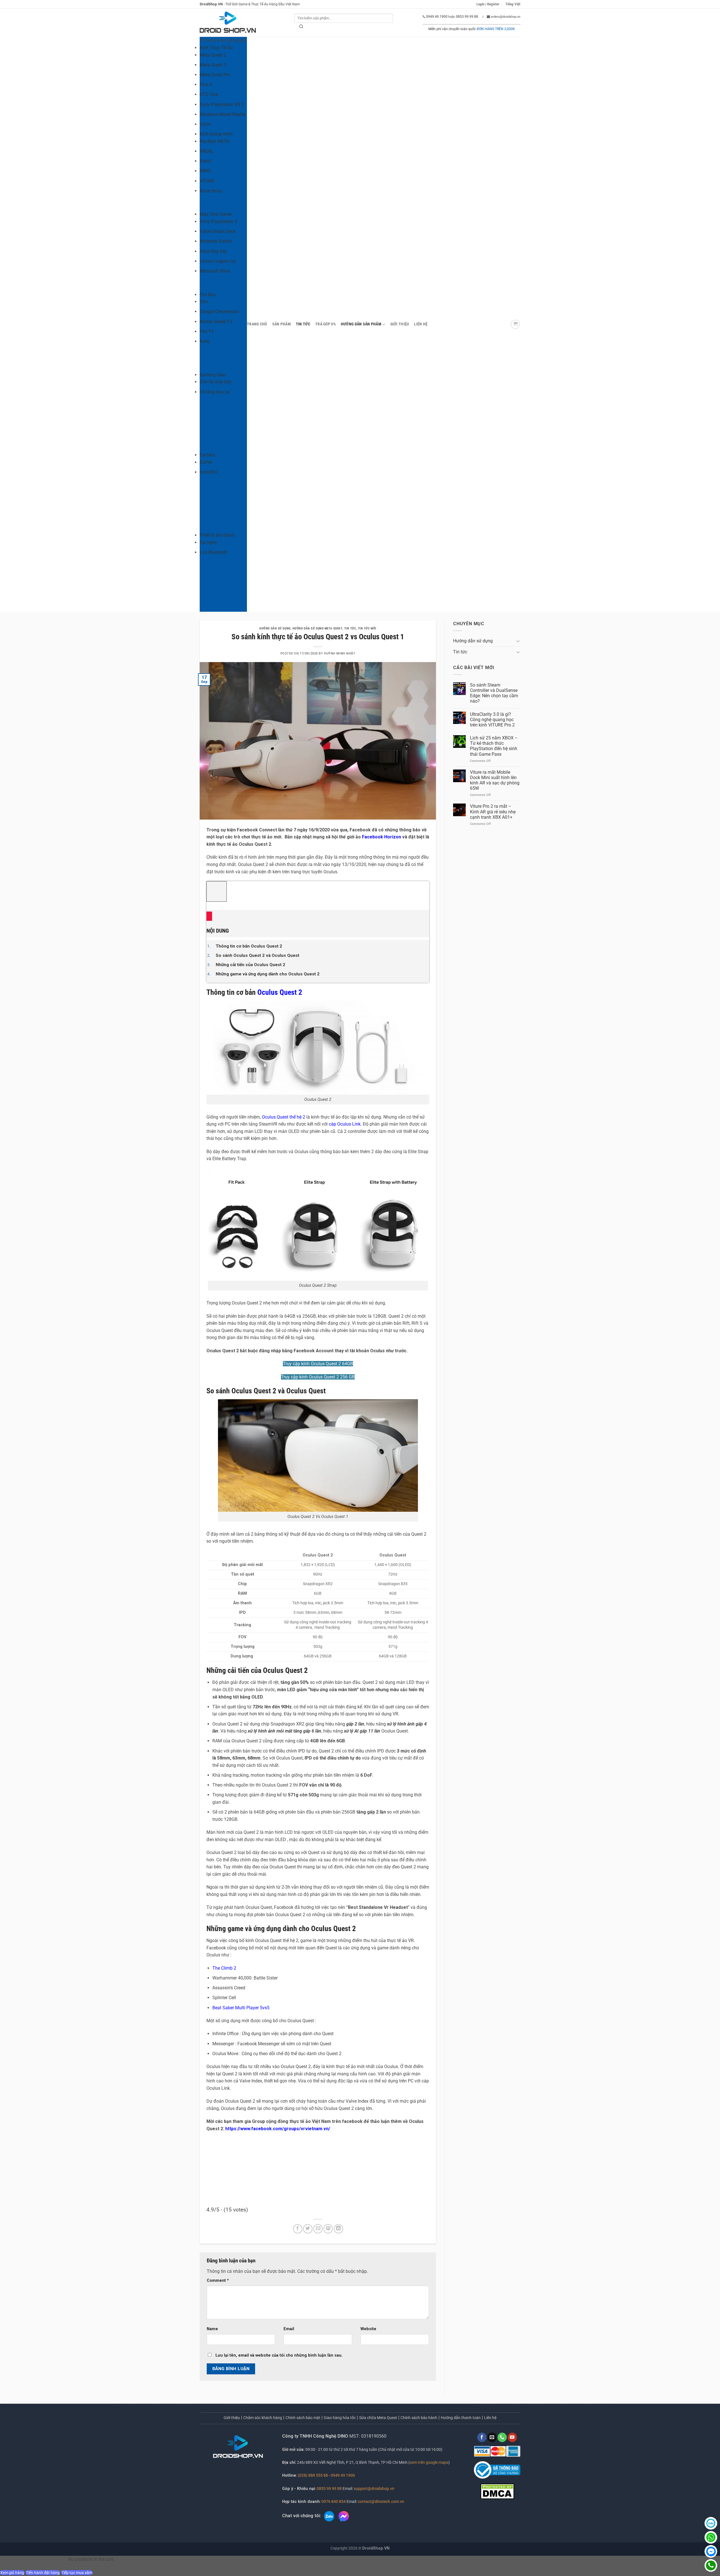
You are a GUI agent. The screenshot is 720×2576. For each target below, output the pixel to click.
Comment (218, 2281)
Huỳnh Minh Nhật (340, 653)
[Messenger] (711, 2551)
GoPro (206, 462)
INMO (205, 171)
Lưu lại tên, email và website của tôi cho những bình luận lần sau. (279, 2355)
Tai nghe (208, 542)
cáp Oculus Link (345, 1124)
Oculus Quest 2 (280, 992)
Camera (207, 455)
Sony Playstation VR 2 (222, 104)
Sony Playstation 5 (218, 221)
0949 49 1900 (343, 2475)
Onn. (204, 302)
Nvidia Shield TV (216, 322)
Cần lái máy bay (216, 382)
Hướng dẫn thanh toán (461, 2418)
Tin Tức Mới (367, 628)
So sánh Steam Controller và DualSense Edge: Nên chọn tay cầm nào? (494, 693)
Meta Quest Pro (215, 75)
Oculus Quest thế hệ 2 (283, 1117)
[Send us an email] (492, 2437)
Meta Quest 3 (213, 65)
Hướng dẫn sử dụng (275, 628)
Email (289, 2329)
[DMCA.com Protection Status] (497, 2491)
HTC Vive (209, 94)
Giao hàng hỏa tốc (340, 2418)
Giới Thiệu (400, 324)
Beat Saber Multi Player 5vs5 (241, 2008)
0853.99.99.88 (467, 17)
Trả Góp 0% (326, 324)
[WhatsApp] (711, 2537)
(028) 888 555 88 (313, 2475)
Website (368, 2329)
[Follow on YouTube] (512, 2437)
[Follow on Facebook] (482, 2437)
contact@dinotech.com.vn (381, 2502)
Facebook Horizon (382, 837)
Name (212, 2329)
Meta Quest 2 (213, 55)
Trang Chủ (257, 324)
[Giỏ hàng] (515, 324)
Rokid (205, 161)
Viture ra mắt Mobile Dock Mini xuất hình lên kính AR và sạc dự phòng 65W (495, 780)
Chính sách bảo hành (419, 2418)
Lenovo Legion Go (218, 261)
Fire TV (207, 331)
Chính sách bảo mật (303, 2418)
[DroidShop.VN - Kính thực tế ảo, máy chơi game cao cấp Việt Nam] (228, 23)
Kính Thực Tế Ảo (216, 48)
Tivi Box (208, 295)
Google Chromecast (219, 311)
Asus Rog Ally (213, 251)
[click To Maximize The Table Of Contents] (217, 891)
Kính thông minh (216, 134)
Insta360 (208, 472)
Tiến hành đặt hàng (43, 2573)
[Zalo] (711, 2523)
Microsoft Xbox (215, 271)
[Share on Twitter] (308, 2229)
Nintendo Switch (216, 241)
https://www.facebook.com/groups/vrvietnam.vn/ (278, 2129)
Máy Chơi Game (216, 214)
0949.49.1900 (437, 17)
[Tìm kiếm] (301, 28)
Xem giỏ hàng (12, 2573)
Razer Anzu (211, 191)
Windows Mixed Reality (223, 114)
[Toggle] (518, 641)
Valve (205, 124)
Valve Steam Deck (218, 231)
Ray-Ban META (214, 141)
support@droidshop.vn (374, 2489)
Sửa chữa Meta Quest (378, 2418)
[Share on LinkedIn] (338, 2229)
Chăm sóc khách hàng (263, 2418)
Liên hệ (421, 324)
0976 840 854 (334, 2502)
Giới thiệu (232, 2418)
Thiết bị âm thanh (217, 535)
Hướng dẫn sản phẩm (361, 324)
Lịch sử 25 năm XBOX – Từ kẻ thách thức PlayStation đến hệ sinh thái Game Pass (494, 746)
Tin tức (303, 324)
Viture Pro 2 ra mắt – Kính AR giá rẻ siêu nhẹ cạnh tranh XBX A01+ (493, 812)
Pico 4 (206, 85)
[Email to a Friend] (318, 2229)
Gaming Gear (213, 375)
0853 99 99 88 (329, 2489)
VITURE (207, 181)
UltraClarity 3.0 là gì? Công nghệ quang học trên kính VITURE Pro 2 (492, 720)
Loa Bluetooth (214, 552)
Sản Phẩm (282, 324)
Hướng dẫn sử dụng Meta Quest (317, 628)
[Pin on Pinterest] (328, 2229)
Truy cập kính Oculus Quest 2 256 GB (318, 1377)
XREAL (206, 151)
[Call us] (502, 2437)
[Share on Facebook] (298, 2229)
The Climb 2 (224, 1968)
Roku (205, 341)
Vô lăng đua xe (215, 392)
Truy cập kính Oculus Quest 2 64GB (318, 1364)
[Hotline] (711, 2565)
